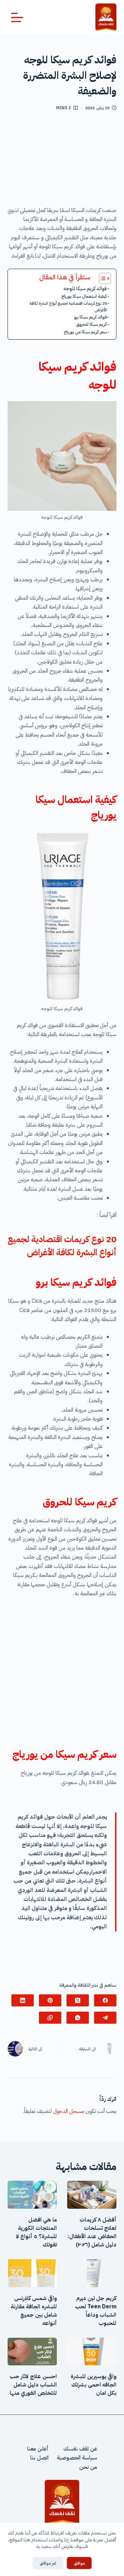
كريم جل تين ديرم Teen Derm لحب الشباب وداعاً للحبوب (96, 2311)
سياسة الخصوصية (77, 2458)
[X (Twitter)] (78, 2000)
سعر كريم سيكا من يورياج (85, 332)
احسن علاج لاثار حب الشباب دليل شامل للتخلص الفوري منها (33, 2385)
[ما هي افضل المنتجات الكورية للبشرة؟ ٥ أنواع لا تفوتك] (32, 2195)
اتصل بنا (39, 2458)
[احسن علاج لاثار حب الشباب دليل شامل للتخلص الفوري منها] (32, 2352)
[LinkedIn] (23, 2000)
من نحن (88, 2467)
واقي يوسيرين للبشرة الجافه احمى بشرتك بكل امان (94, 2385)
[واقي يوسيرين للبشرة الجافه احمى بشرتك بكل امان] (92, 2352)
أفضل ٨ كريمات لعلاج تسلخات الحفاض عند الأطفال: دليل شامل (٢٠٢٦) (92, 2232)
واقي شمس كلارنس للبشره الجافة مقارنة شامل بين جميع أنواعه (34, 2311)
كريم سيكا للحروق (91, 324)
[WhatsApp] (78, 2018)
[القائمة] (17, 17)
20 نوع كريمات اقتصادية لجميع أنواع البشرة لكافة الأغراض (68, 307)
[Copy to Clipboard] (50, 2018)
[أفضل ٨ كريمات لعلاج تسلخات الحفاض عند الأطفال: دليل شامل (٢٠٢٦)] (92, 2195)
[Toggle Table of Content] (101, 278)
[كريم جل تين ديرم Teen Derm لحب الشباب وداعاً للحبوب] (92, 2273)
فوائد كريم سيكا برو (90, 317)
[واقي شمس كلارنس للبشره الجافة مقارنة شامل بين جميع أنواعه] (32, 2273)
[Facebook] (105, 2000)
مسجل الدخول (69, 2111)
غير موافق (48, 2563)
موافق (79, 2563)
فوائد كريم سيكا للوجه (85, 288)
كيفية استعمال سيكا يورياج (84, 296)
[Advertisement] (62, 161)
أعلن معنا (38, 2449)
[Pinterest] (50, 2000)
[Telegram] (105, 2018)
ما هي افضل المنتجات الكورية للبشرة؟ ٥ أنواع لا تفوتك (36, 2232)
